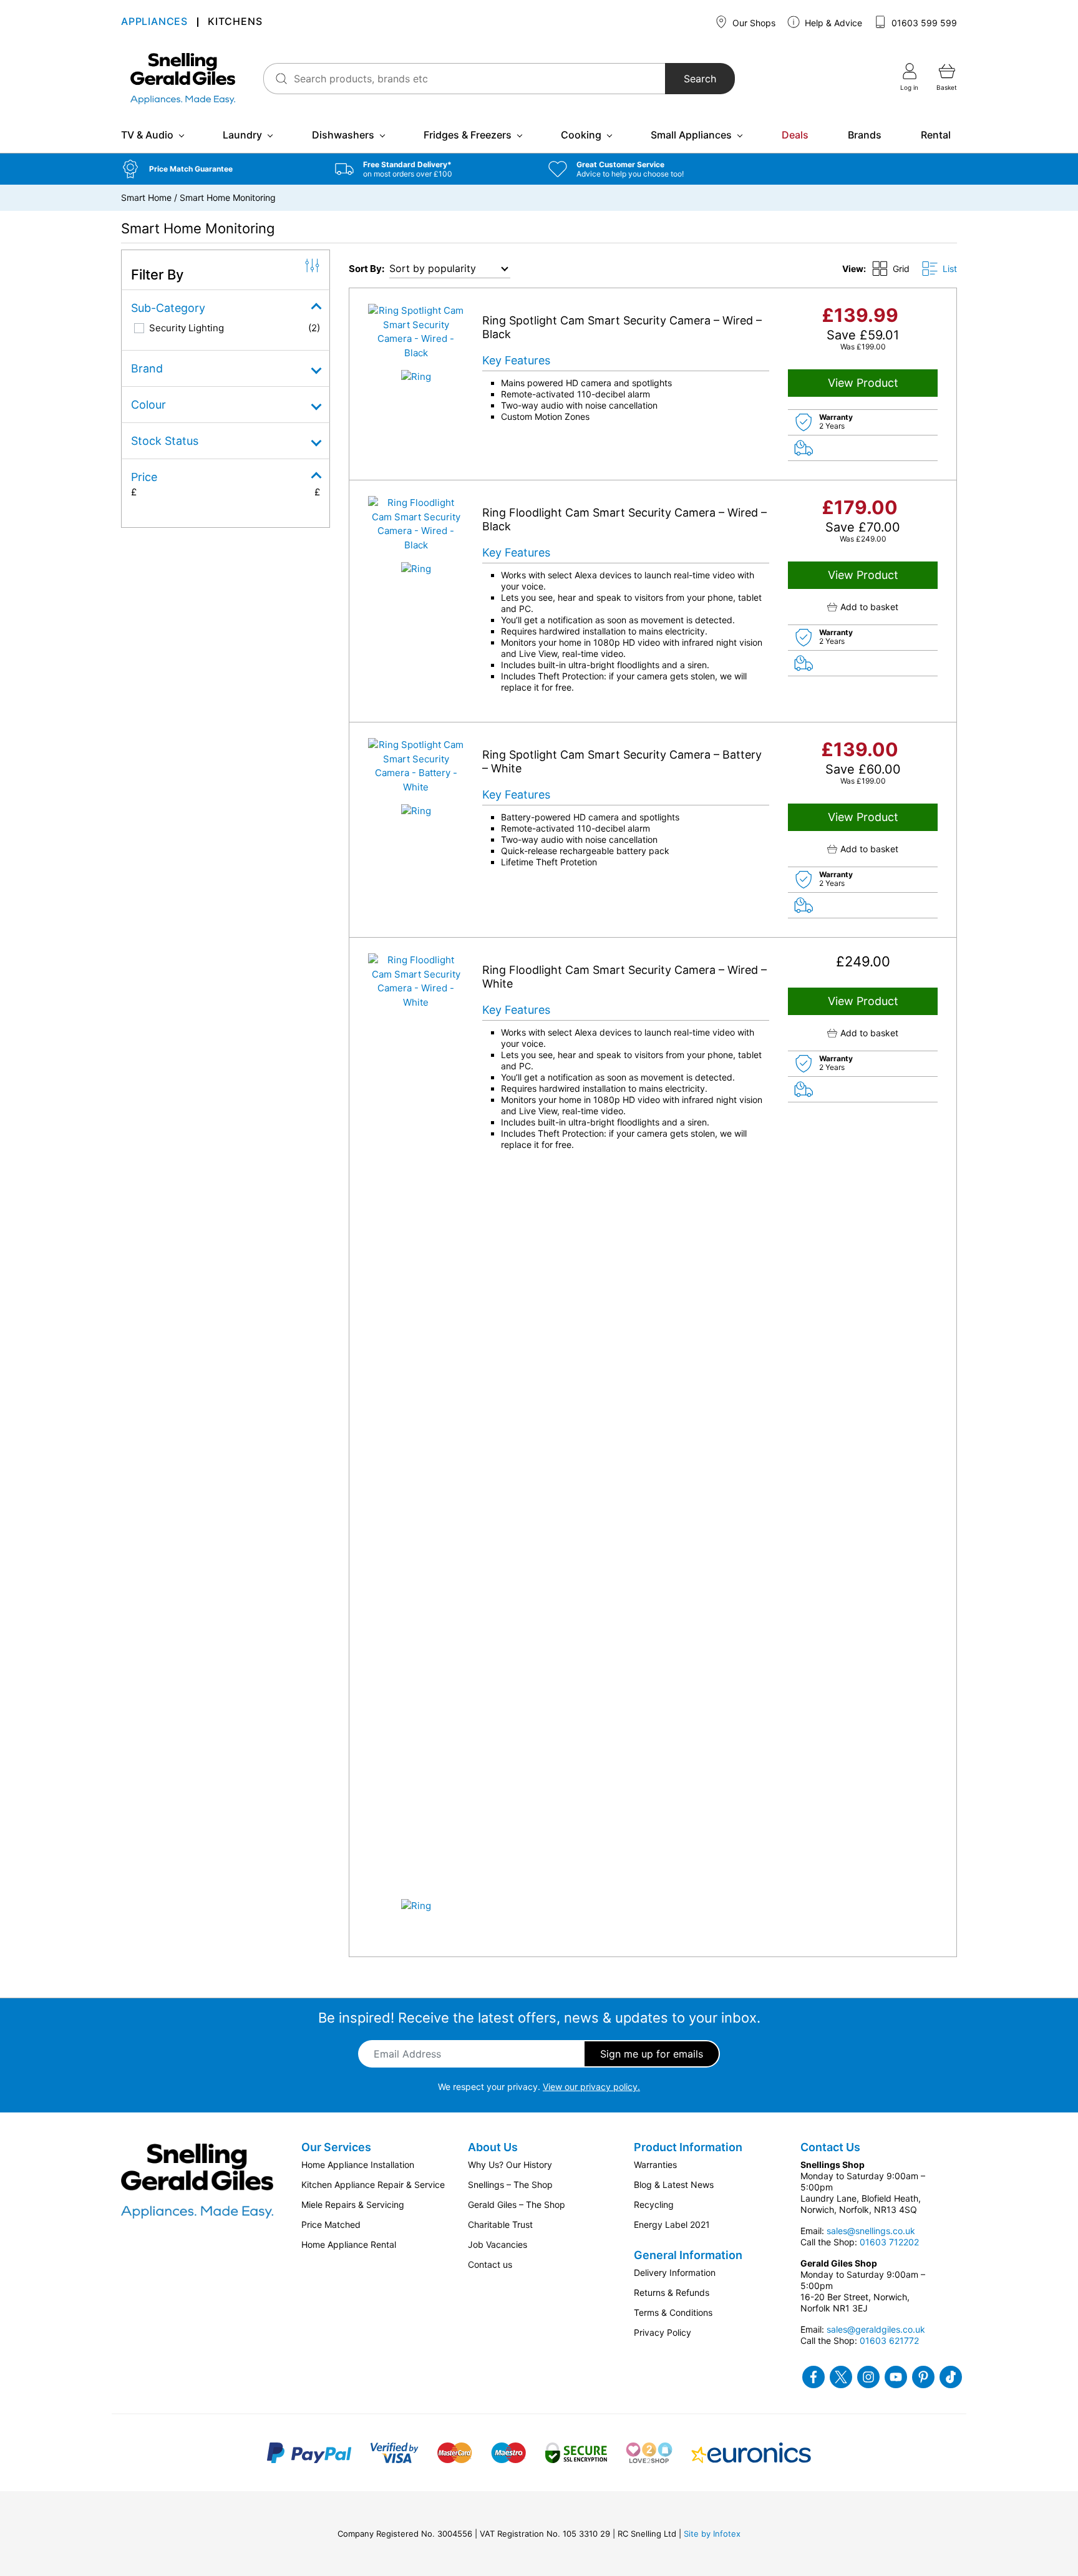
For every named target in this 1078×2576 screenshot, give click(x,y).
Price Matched (331, 2224)
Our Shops (753, 23)
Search (700, 79)
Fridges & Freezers (468, 135)
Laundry (242, 135)
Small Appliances (691, 135)
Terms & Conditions (673, 2312)
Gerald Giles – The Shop (517, 2204)
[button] (219, 169)
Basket (947, 87)
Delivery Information (675, 2272)
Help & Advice (832, 23)
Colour (148, 405)
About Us (493, 2147)
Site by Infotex (712, 2534)
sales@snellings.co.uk (871, 2231)
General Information (688, 2255)
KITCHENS (235, 22)
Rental (936, 135)
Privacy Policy (663, 2332)
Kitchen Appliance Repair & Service (373, 2185)
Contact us (490, 2264)
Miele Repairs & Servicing (353, 2204)
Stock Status (165, 441)
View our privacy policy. (591, 2087)
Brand (147, 368)
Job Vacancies (498, 2244)
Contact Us (830, 2147)
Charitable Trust (500, 2224)
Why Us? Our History (510, 2165)
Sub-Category (168, 308)
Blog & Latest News (674, 2185)
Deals (795, 135)
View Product (863, 383)
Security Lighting (187, 328)
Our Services (336, 2147)
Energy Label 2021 (672, 2224)
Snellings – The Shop (510, 2185)
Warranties (655, 2165)
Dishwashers (343, 135)
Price (144, 477)
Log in (909, 87)
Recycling (654, 2204)
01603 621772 (889, 2340)
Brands (865, 135)
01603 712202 (889, 2242)
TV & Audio (147, 135)
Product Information (688, 2147)
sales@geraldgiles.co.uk (876, 2329)
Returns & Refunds (672, 2292)
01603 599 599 (923, 23)
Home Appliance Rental (349, 2244)
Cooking (581, 135)
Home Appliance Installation (358, 2165)
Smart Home (146, 197)
